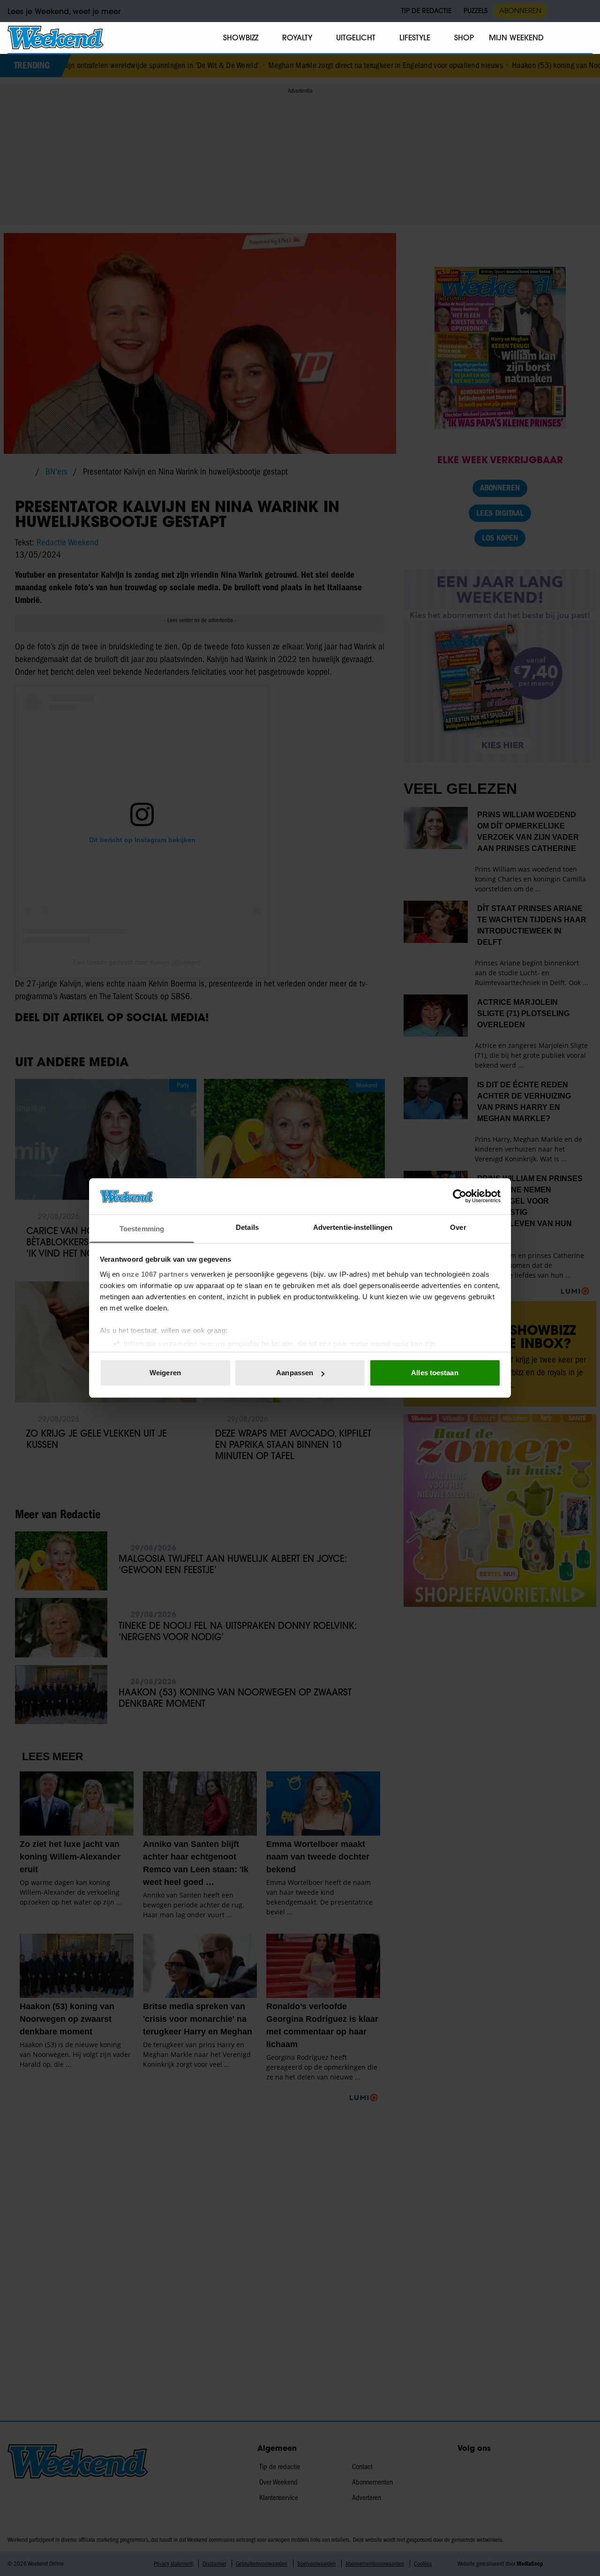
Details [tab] (247, 1227)
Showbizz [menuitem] (241, 38)
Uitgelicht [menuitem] (356, 38)
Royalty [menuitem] (297, 38)
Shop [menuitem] (464, 38)
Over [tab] (458, 1227)
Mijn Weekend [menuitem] (516, 38)
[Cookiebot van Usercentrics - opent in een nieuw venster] (460, 1196)
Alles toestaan (435, 1373)
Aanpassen (295, 1373)
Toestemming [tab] (142, 1229)
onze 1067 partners (155, 1274)
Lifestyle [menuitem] (415, 38)
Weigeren (165, 1373)
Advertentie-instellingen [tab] (353, 1227)
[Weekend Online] (56, 38)
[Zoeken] (585, 38)
